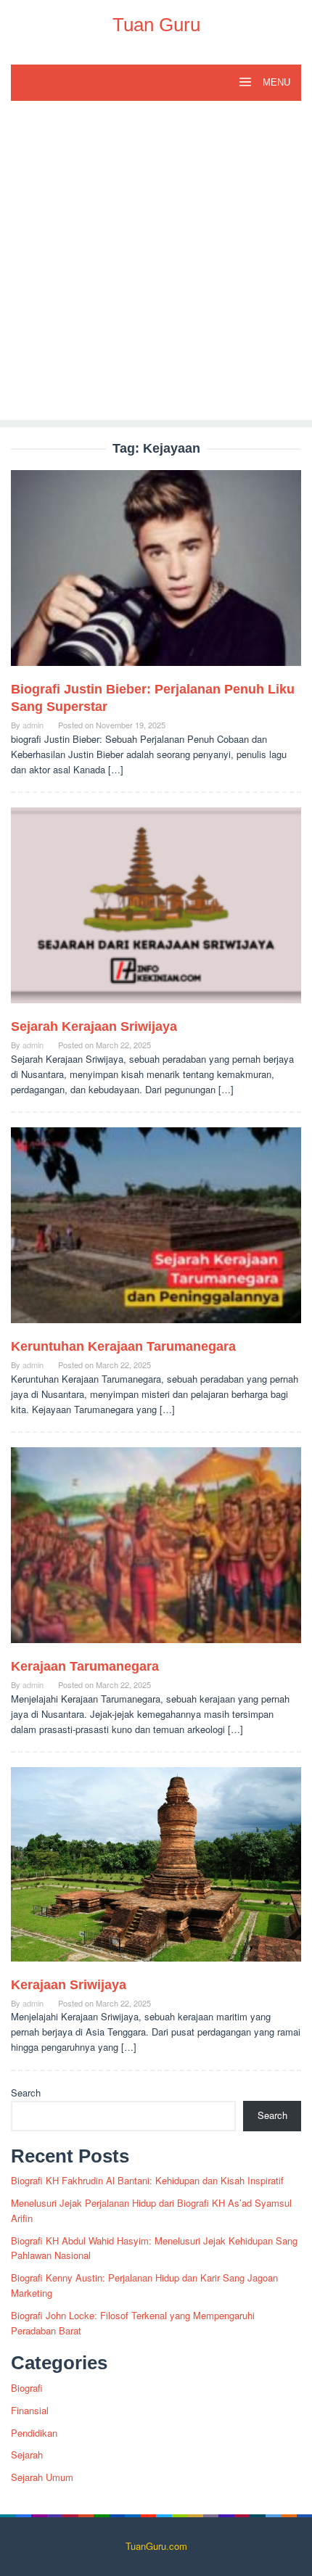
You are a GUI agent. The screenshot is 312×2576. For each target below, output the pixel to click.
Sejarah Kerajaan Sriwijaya (94, 1026)
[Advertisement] (156, 264)
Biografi (27, 2388)
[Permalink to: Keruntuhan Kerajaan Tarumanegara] (156, 1231)
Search (26, 2093)
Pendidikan (34, 2433)
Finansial (30, 2410)
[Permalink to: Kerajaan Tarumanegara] (156, 1551)
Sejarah (27, 2454)
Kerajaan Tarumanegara (85, 1666)
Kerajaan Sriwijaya (69, 1985)
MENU (275, 82)
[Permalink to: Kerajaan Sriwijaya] (156, 1870)
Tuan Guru (156, 25)
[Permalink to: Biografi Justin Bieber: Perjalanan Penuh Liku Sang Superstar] (156, 574)
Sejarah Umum (42, 2477)
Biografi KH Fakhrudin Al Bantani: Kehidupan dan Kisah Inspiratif (147, 2180)
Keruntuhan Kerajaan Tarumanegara (123, 1346)
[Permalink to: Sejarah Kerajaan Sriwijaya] (156, 912)
